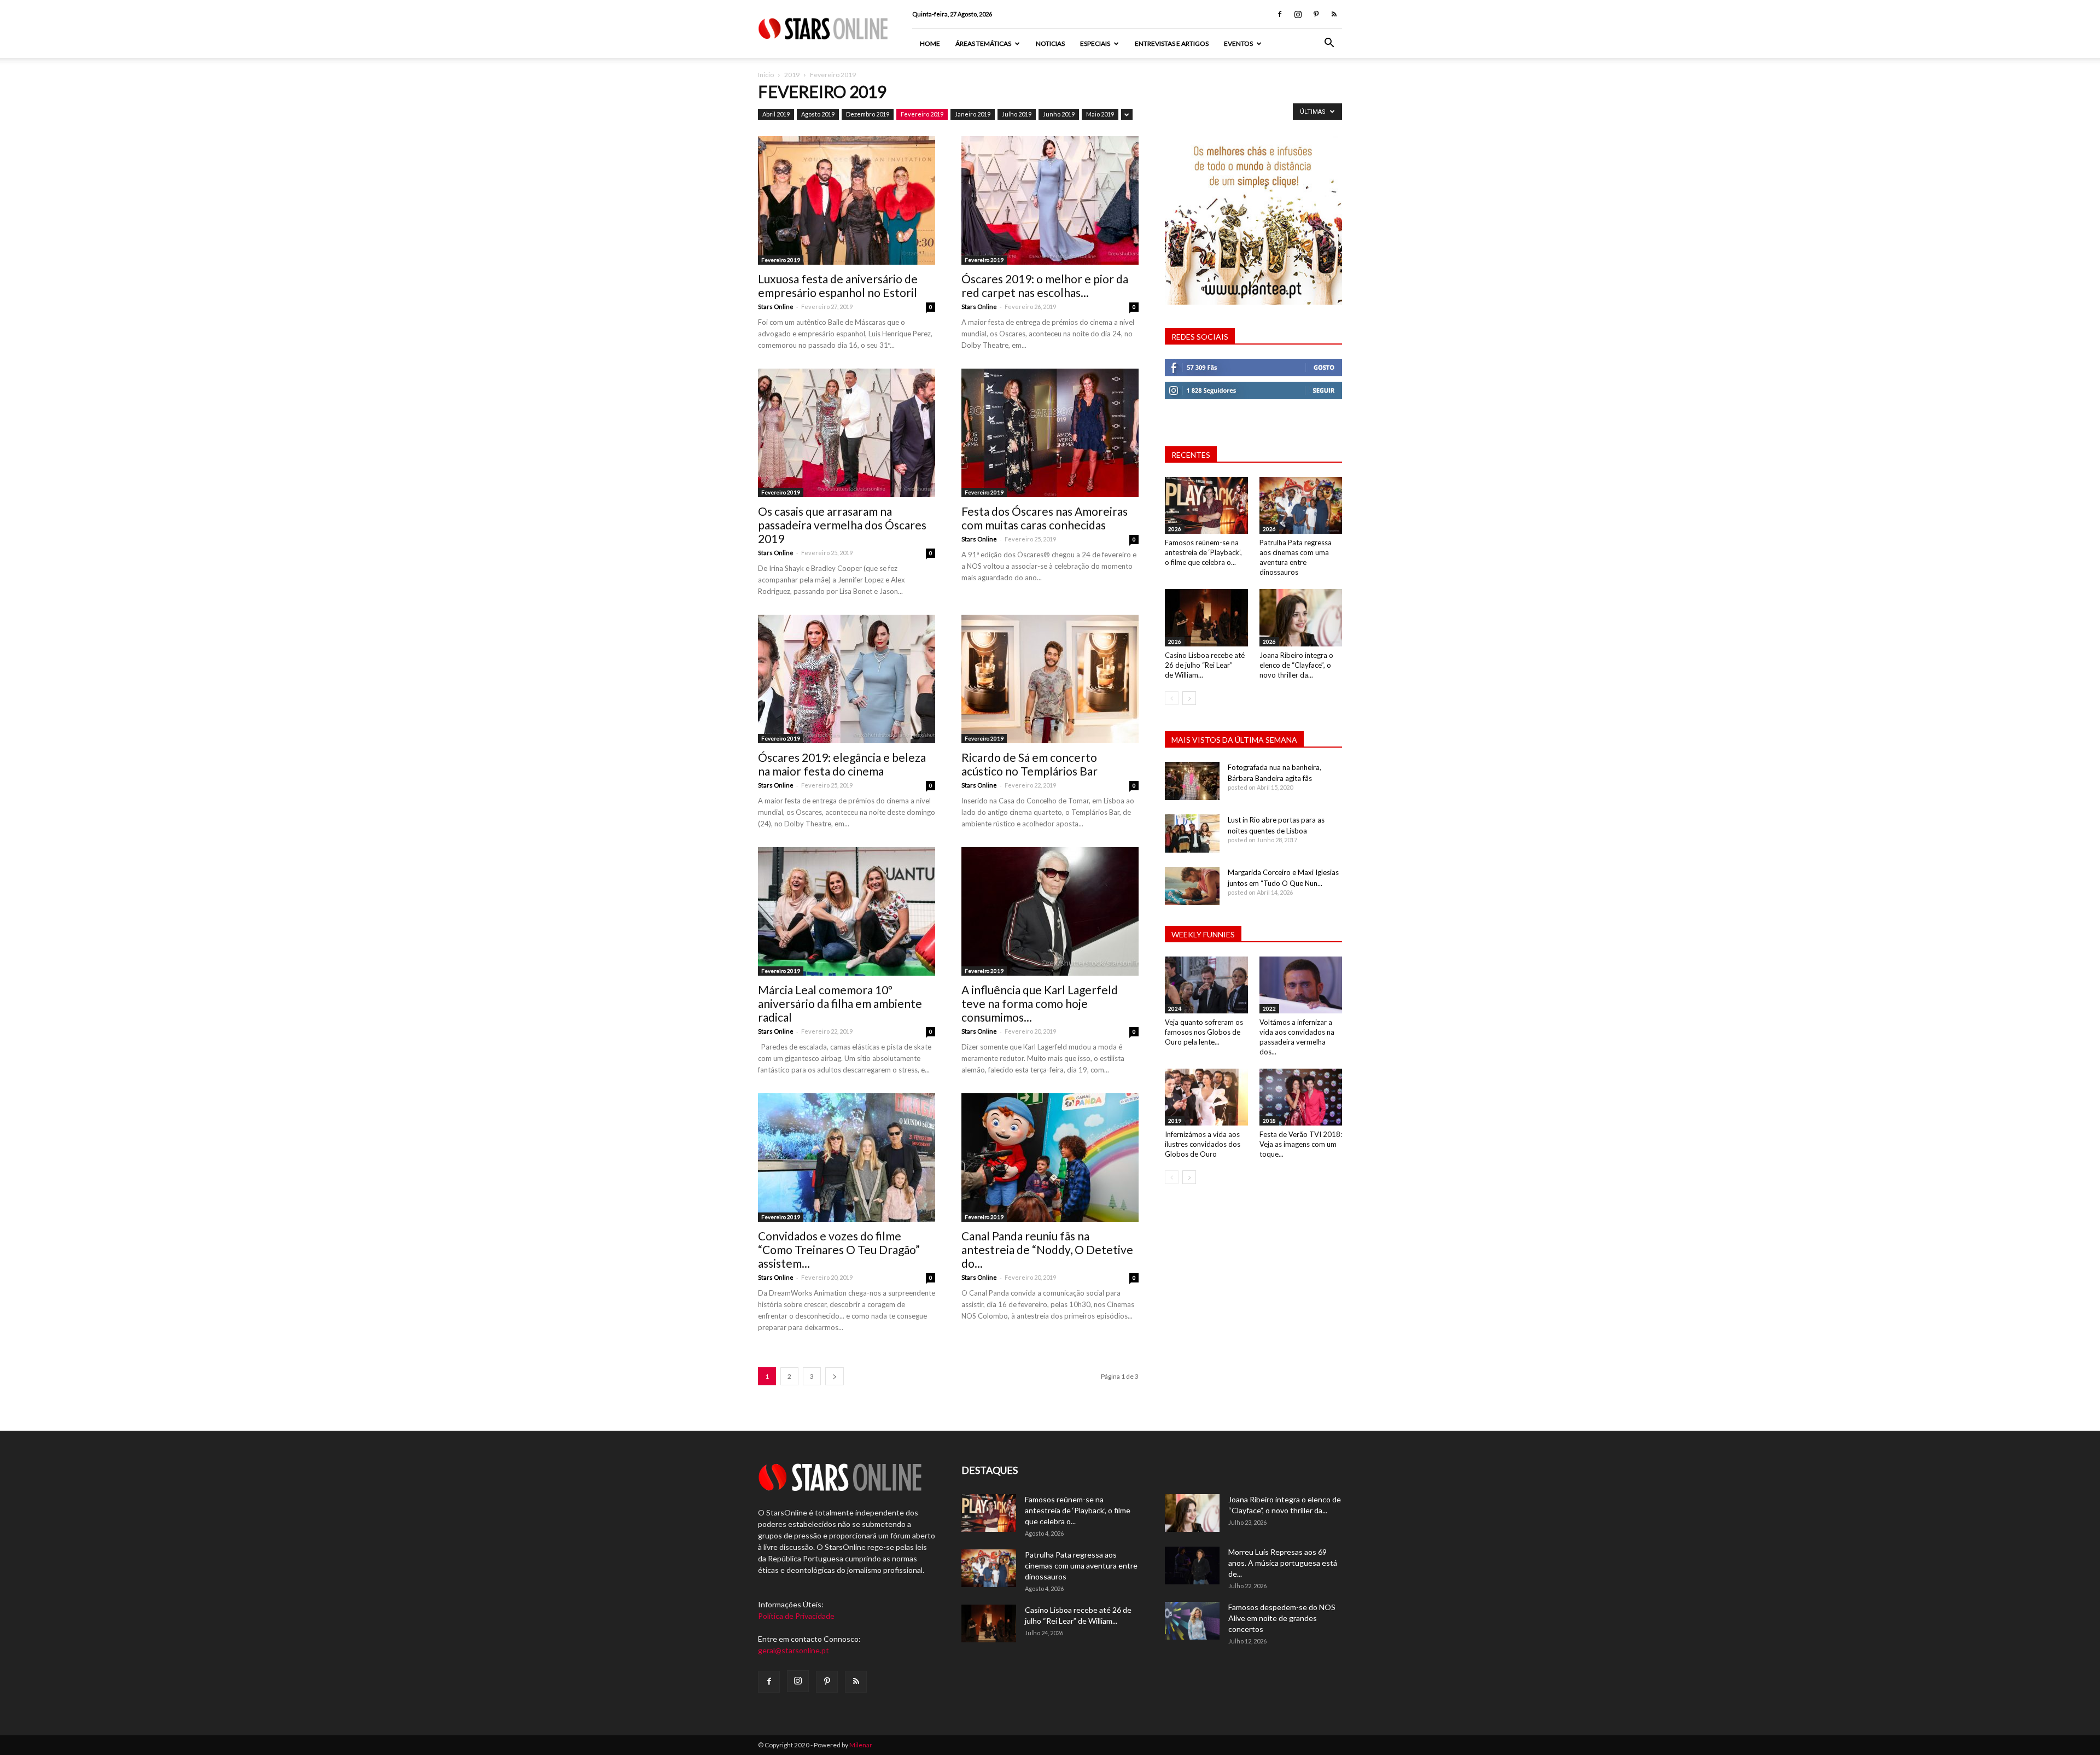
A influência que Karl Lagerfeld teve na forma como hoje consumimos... (1040, 1003)
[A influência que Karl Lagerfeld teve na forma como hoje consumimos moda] (1050, 911)
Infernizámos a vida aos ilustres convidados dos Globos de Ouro (1203, 1144)
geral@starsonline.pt (794, 1650)
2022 (1269, 1008)
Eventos (1238, 43)
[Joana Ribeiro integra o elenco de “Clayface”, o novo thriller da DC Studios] (1301, 617)
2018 (1269, 1121)
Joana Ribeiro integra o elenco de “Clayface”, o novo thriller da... (1296, 665)
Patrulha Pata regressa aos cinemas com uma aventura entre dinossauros (1081, 1565)
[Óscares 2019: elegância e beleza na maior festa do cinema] (847, 679)
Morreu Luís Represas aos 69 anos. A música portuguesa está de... (1283, 1563)
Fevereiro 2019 (922, 114)
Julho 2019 (1017, 114)
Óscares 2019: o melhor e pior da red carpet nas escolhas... (1045, 285)
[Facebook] (1280, 14)
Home (930, 43)
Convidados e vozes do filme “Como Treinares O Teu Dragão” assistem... (839, 1249)
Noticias (1050, 43)
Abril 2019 (776, 114)
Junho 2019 (1059, 114)
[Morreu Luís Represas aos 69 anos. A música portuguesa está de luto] (1192, 1565)
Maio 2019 (1100, 114)
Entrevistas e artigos (1172, 43)
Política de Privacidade (796, 1616)
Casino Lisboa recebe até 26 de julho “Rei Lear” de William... (1205, 665)
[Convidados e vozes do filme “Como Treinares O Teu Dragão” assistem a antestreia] (847, 1158)
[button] (1329, 44)
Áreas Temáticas (983, 43)
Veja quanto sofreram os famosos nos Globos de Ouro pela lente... (1204, 1032)
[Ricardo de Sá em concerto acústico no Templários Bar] (1050, 679)
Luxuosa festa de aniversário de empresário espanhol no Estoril (838, 285)
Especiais (1095, 43)
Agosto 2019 (818, 114)
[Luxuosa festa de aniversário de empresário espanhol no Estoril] (847, 200)
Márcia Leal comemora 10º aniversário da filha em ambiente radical (840, 1003)
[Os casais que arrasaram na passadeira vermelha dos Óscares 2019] (847, 433)
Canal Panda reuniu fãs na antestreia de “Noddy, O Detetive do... (1047, 1249)
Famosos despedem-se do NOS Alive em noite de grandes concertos (1282, 1618)
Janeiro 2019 (973, 114)
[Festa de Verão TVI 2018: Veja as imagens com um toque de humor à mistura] (1301, 1097)
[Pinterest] (1316, 14)
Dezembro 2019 (868, 114)
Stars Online (776, 307)
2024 (1175, 1008)
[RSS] (1334, 14)
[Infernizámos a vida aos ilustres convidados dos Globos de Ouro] (1206, 1097)
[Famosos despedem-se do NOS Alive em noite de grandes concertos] (1192, 1621)
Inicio (766, 75)
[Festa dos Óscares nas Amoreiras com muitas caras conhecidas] (1050, 433)
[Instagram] (1298, 14)
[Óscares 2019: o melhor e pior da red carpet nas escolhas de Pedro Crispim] (1050, 200)
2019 (792, 75)
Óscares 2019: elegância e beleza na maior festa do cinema (842, 764)
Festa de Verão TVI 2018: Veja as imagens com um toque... (1301, 1144)
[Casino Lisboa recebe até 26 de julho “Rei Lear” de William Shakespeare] (1206, 617)
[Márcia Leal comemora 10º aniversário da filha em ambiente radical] (847, 911)
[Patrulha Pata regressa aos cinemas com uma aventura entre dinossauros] (1301, 505)
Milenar (861, 1745)
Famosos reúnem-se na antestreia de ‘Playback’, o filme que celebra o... (1203, 552)
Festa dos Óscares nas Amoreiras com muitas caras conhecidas (1045, 518)
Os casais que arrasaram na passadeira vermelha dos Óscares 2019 (842, 525)
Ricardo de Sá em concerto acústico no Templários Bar (1029, 764)
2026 (1175, 529)
